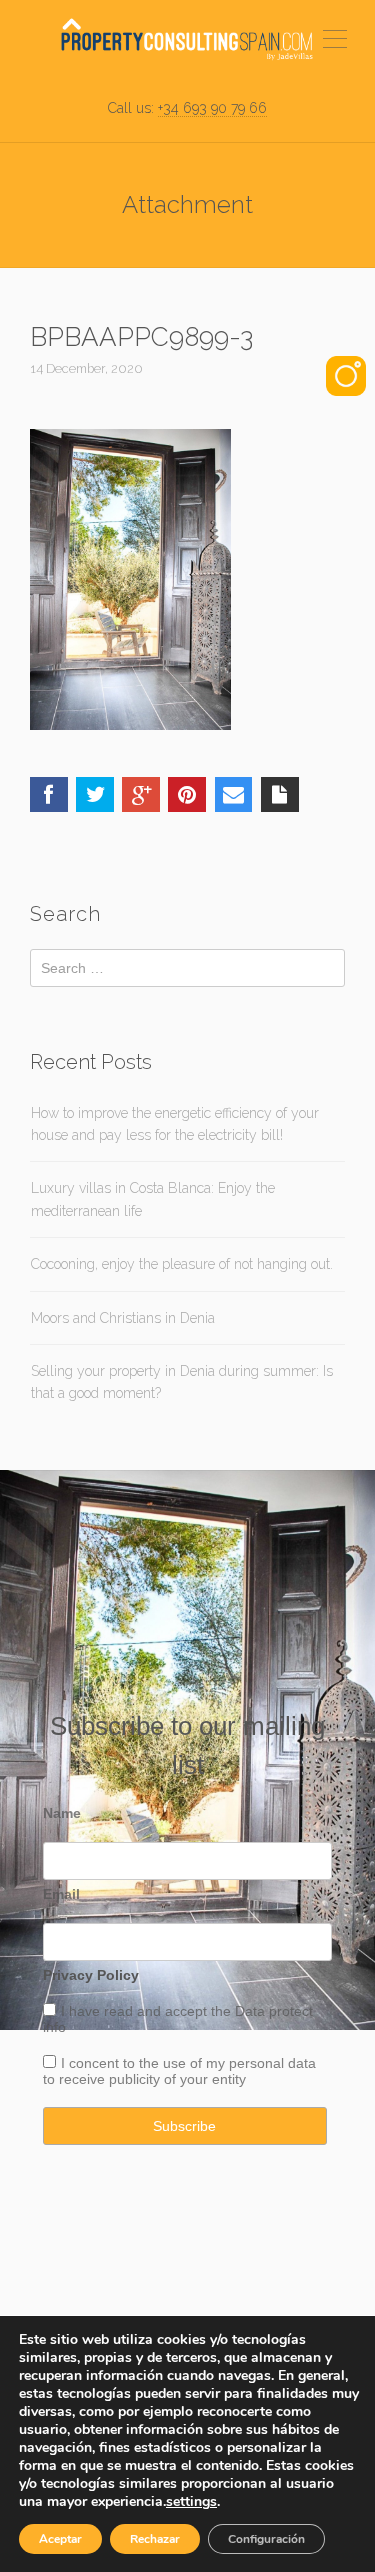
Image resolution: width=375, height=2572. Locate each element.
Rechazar (155, 2539)
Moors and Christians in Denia (123, 1318)
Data (252, 2011)
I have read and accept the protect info (178, 2019)
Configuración (266, 2539)
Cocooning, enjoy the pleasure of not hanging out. (182, 1264)
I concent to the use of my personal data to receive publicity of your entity (179, 2071)
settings (191, 2502)
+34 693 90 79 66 (212, 108)
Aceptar (60, 2539)
